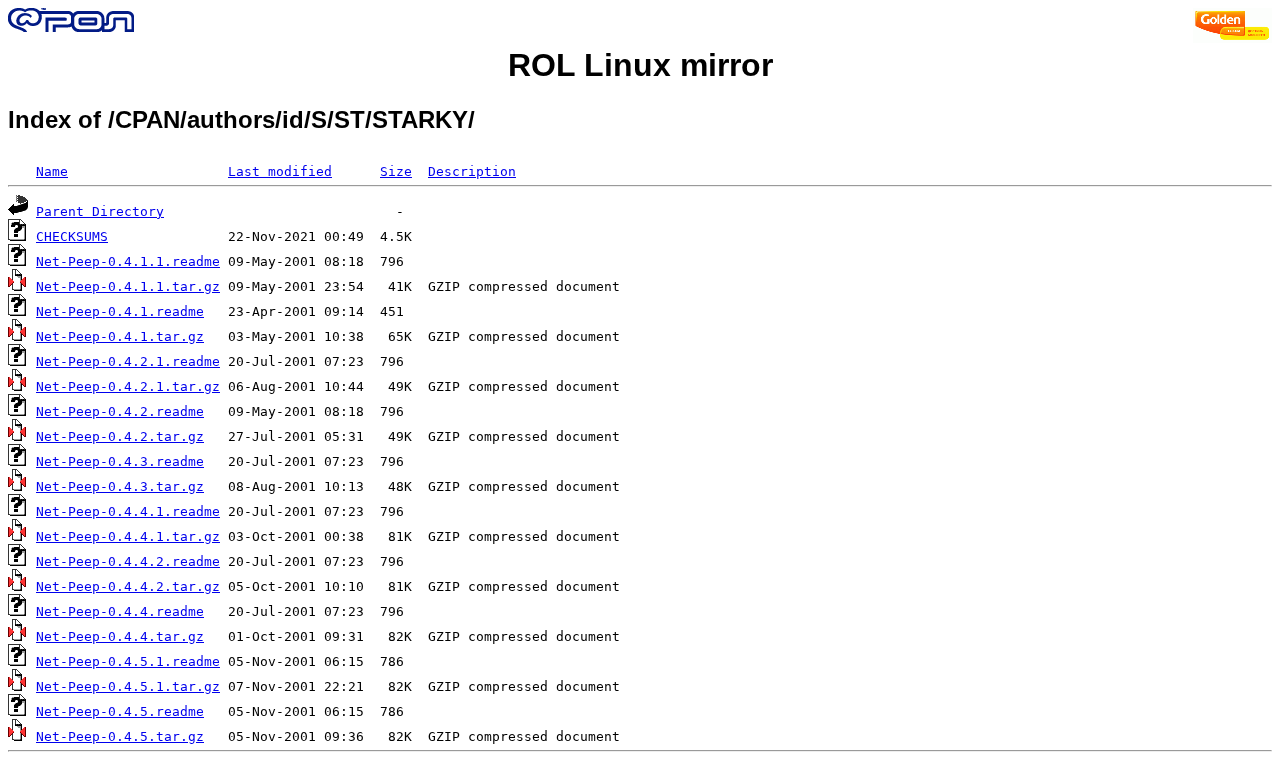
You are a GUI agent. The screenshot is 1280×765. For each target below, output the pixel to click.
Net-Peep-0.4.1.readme (120, 311)
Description (472, 171)
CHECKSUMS (72, 236)
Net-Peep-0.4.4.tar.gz (120, 636)
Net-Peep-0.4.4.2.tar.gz (128, 586)
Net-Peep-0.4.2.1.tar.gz (128, 386)
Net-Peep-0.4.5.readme (120, 711)
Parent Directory (100, 211)
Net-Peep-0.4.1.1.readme (128, 261)
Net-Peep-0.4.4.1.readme (128, 511)
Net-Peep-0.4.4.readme (120, 611)
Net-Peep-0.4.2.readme (120, 411)
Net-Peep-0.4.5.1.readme (128, 661)
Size (396, 171)
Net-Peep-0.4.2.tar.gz (120, 436)
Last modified (280, 171)
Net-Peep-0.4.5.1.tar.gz (128, 686)
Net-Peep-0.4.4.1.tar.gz (128, 536)
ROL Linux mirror (640, 65)
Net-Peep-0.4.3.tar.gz (120, 486)
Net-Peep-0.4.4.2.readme (128, 561)
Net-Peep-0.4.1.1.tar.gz (128, 286)
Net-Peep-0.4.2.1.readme (128, 361)
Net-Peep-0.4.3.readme (120, 461)
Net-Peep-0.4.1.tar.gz (120, 336)
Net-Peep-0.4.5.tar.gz (120, 736)
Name (52, 171)
